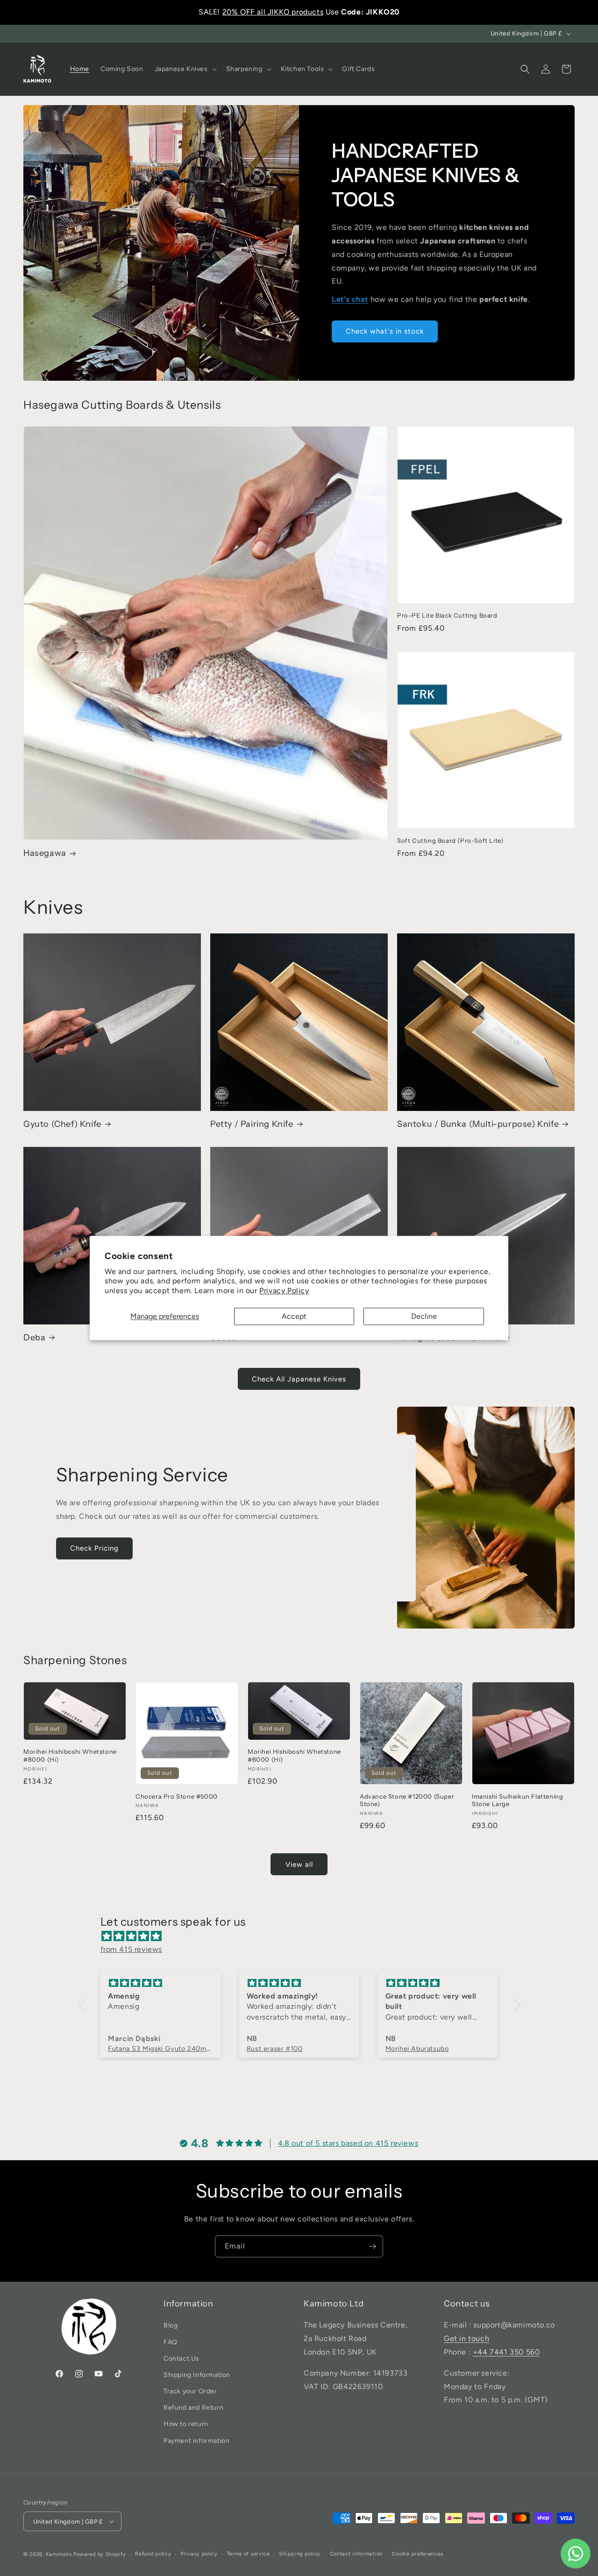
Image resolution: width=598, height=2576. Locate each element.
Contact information (356, 2554)
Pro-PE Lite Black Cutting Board (447, 615)
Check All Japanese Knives (299, 1379)
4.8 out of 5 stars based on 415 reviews (348, 2143)
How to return (186, 2424)
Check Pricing (94, 1548)
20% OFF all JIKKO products (273, 12)
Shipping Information (197, 2375)
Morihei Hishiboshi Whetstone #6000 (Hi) (294, 1755)
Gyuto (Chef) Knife (62, 1124)
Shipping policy (300, 2554)
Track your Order (190, 2391)
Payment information (196, 2441)
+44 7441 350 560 (506, 2352)
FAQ (171, 2342)
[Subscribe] (372, 2246)
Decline (424, 1316)
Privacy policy (199, 2554)
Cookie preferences (418, 2554)
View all (299, 1864)
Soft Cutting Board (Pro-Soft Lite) (450, 840)
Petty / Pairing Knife (252, 1124)
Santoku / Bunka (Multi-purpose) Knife (478, 1124)
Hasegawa (45, 853)
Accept (294, 1316)
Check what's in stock (385, 331)
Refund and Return (193, 2408)
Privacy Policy (284, 1291)
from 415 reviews (132, 1949)
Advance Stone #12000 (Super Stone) (407, 1800)
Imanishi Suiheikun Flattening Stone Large (517, 1800)
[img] (304, 1936)
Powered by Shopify (100, 2554)
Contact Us (182, 2359)
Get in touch (466, 2338)
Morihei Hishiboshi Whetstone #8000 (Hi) (70, 1755)
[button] (185, 69)
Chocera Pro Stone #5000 (177, 1796)
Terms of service (249, 2554)
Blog (171, 2325)
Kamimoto (59, 2554)
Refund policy (153, 2554)
